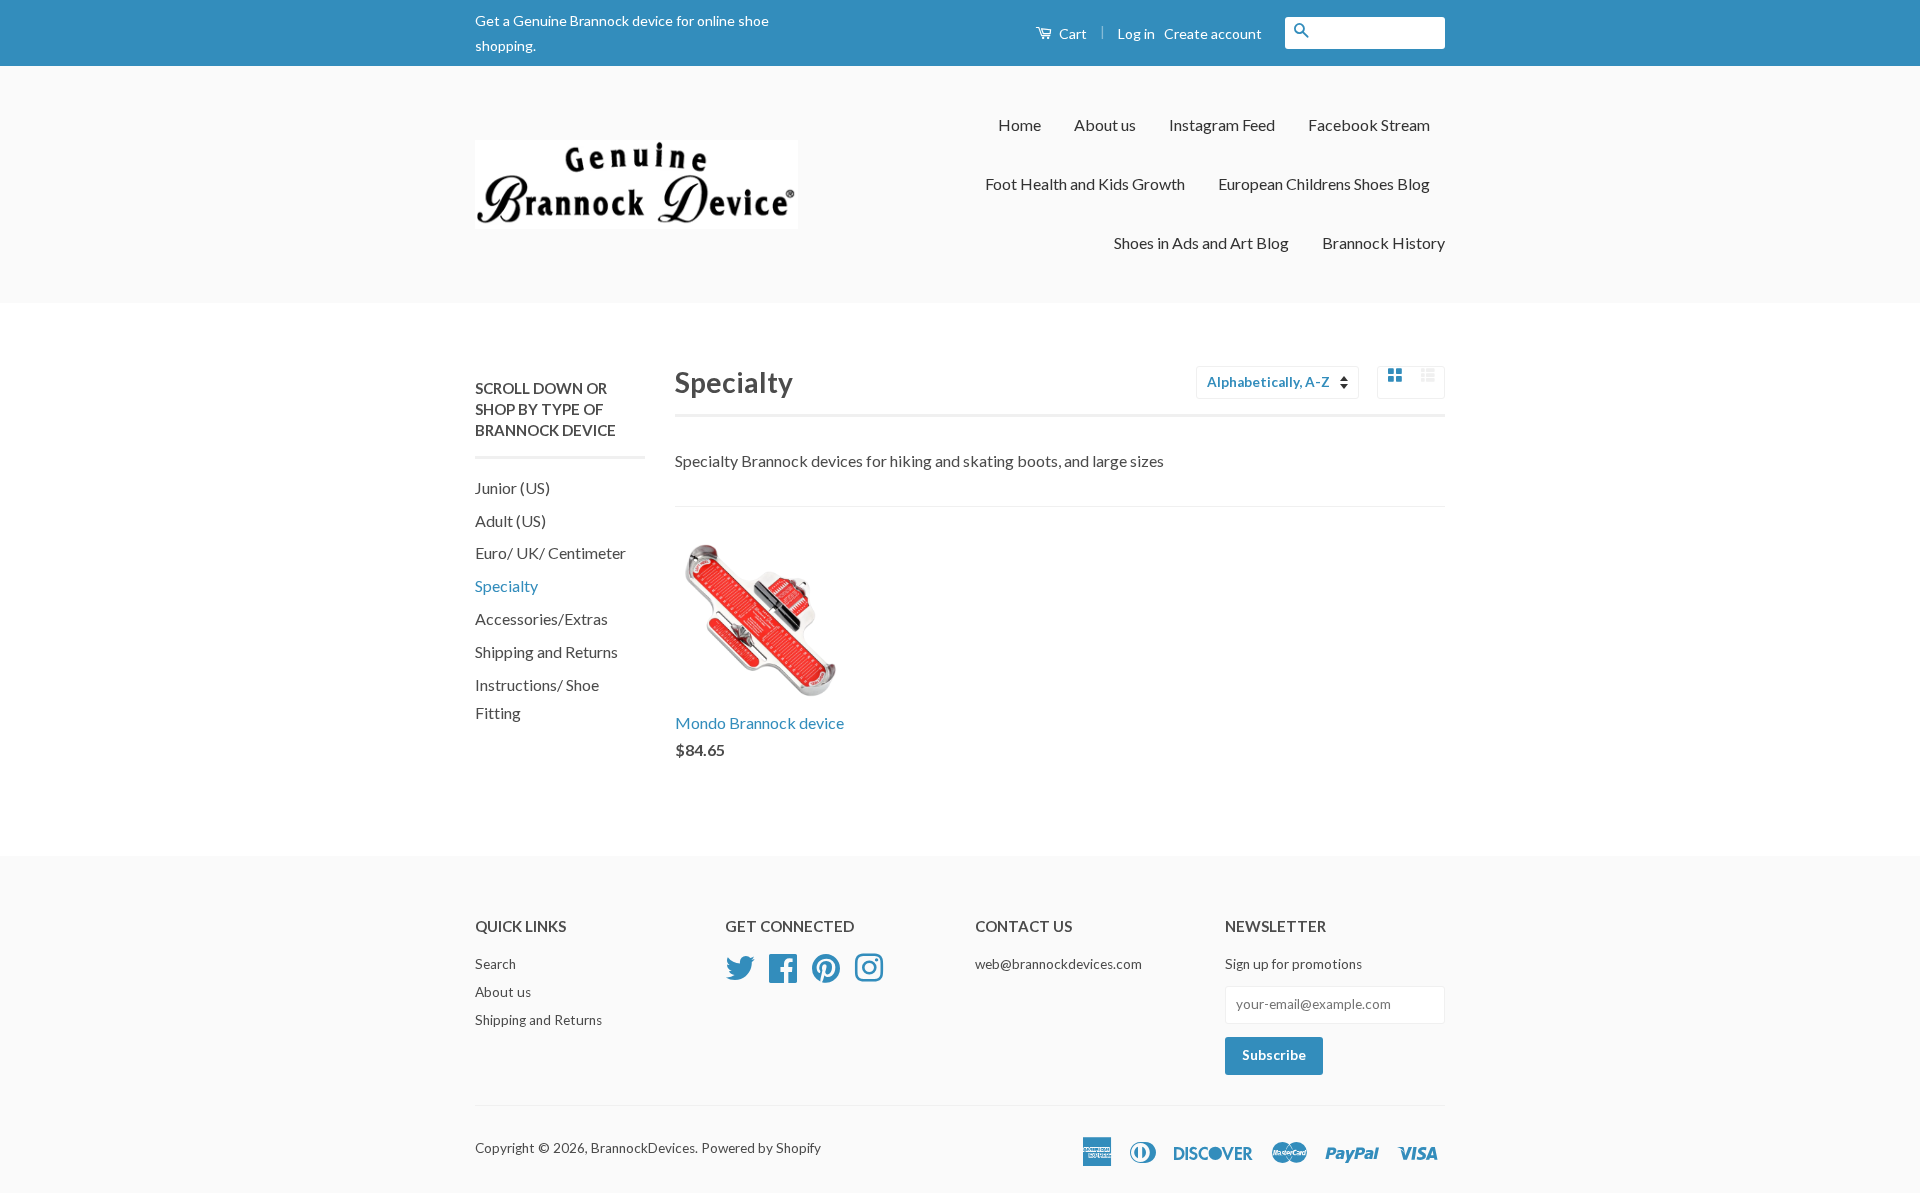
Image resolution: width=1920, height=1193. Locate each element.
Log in (1136, 33)
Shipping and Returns (546, 651)
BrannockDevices (643, 1148)
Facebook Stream (1369, 124)
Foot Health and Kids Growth (1085, 183)
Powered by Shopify (761, 1148)
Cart (1071, 33)
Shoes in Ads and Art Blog (1201, 242)
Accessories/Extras (541, 618)
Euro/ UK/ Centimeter (550, 552)
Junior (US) (512, 487)
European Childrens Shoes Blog (1324, 183)
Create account (1213, 33)
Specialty (506, 585)
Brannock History (1383, 242)
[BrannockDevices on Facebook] (783, 965)
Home (1019, 124)
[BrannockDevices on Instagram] (869, 965)
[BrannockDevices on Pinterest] (826, 965)
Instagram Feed (1222, 124)
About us (1105, 124)
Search (495, 964)
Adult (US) (510, 520)
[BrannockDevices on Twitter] (740, 965)
